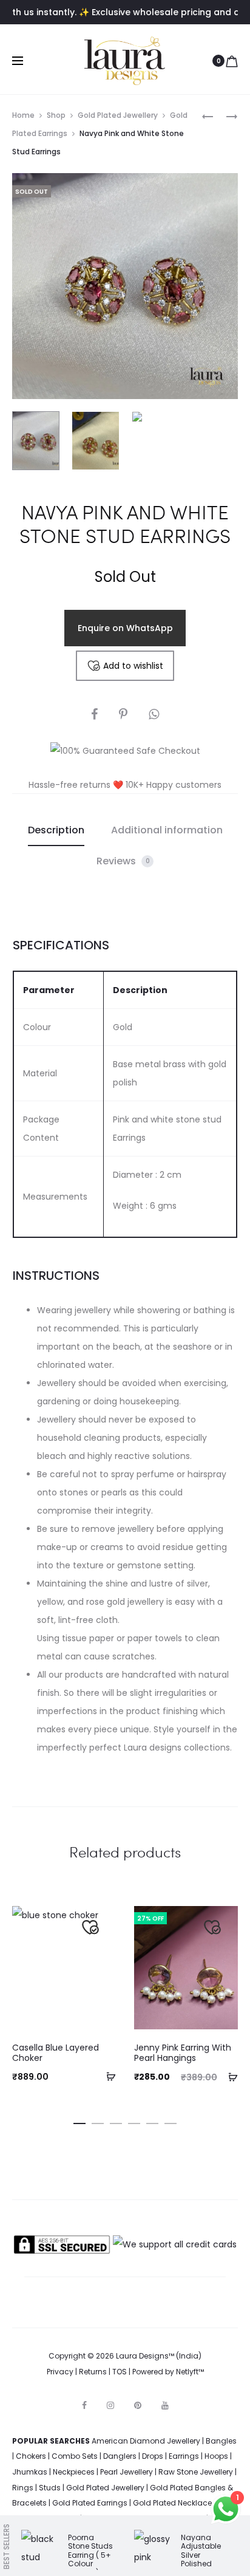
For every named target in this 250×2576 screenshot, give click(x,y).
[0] (232, 61)
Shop (56, 115)
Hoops (216, 2456)
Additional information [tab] (167, 830)
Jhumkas (30, 2472)
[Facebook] (84, 2405)
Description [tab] (56, 830)
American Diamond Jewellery (146, 2441)
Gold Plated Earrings (90, 2503)
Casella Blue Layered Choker (56, 2053)
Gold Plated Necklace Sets (181, 2503)
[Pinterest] (138, 2405)
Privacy (60, 2372)
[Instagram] (110, 2405)
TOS (120, 2372)
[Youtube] (165, 2405)
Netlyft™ (190, 2372)
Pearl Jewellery (127, 2472)
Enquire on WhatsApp (125, 628)
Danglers (120, 2456)
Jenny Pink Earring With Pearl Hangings (183, 2053)
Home (23, 115)
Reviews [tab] (123, 861)
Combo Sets (75, 2456)
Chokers (31, 2456)
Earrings (184, 2456)
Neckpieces (74, 2472)
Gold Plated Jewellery (118, 115)
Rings (23, 2488)
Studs (50, 2488)
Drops (153, 2456)
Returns (93, 2372)
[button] (107, 2076)
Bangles (221, 2441)
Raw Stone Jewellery (196, 2472)
